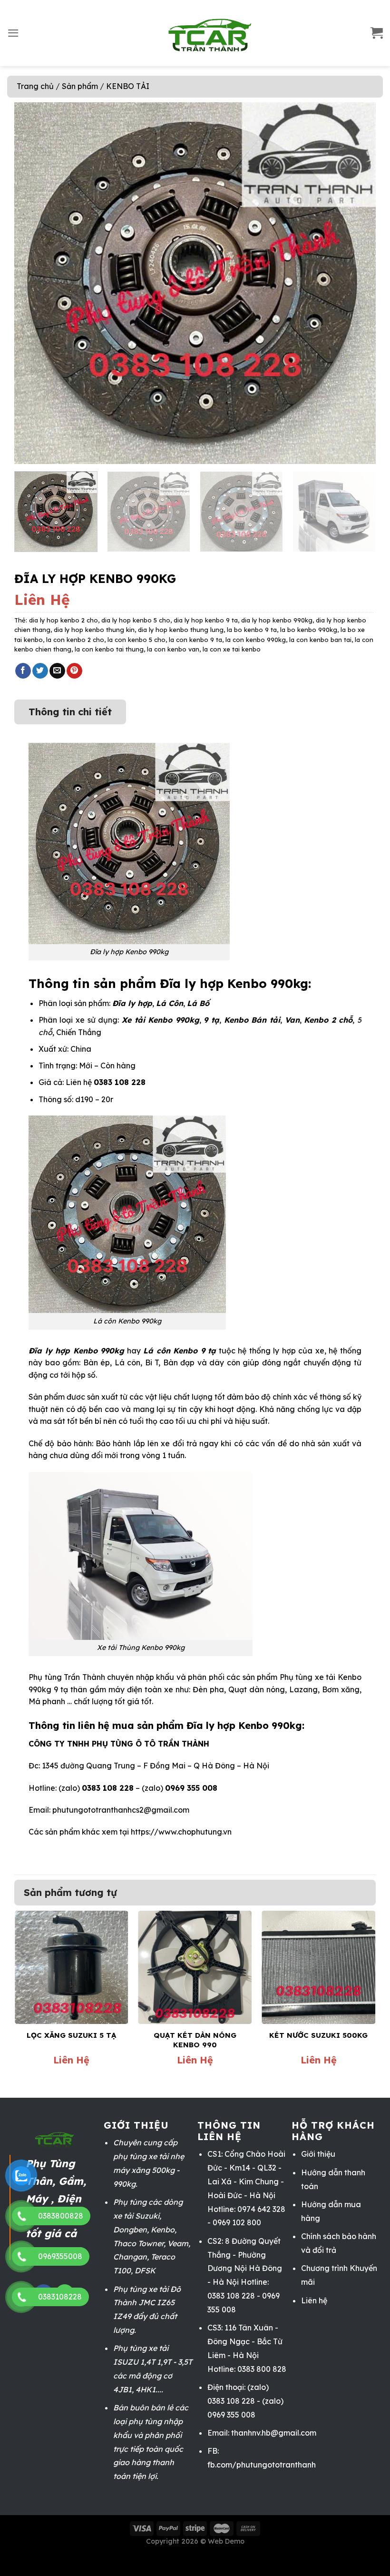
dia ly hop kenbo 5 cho (136, 620)
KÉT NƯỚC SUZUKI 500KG (318, 2035)
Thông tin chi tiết (70, 712)
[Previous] (33, 283)
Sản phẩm (80, 86)
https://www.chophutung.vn (181, 1832)
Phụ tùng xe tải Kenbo (321, 1677)
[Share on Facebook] (23, 671)
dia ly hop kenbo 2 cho (63, 620)
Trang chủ (35, 86)
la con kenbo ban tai (320, 640)
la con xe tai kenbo (232, 649)
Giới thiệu (318, 2154)
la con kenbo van (173, 649)
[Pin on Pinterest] (74, 671)
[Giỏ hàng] (377, 33)
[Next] (357, 283)
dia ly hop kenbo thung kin (94, 630)
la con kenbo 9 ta (195, 640)
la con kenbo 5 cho (136, 640)
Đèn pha (208, 1689)
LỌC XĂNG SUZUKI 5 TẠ (71, 2035)
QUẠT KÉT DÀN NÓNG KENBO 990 (195, 2040)
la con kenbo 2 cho (75, 640)
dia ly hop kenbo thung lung (181, 630)
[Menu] (13, 33)
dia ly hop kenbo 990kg (277, 620)
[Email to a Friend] (57, 671)
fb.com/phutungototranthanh (262, 2465)
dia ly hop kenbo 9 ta (206, 620)
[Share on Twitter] (40, 671)
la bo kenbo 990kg (309, 630)
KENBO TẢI (128, 86)
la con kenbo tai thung (109, 649)
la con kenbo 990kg (256, 640)
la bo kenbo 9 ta (252, 630)
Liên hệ (314, 2300)
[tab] (70, 707)
